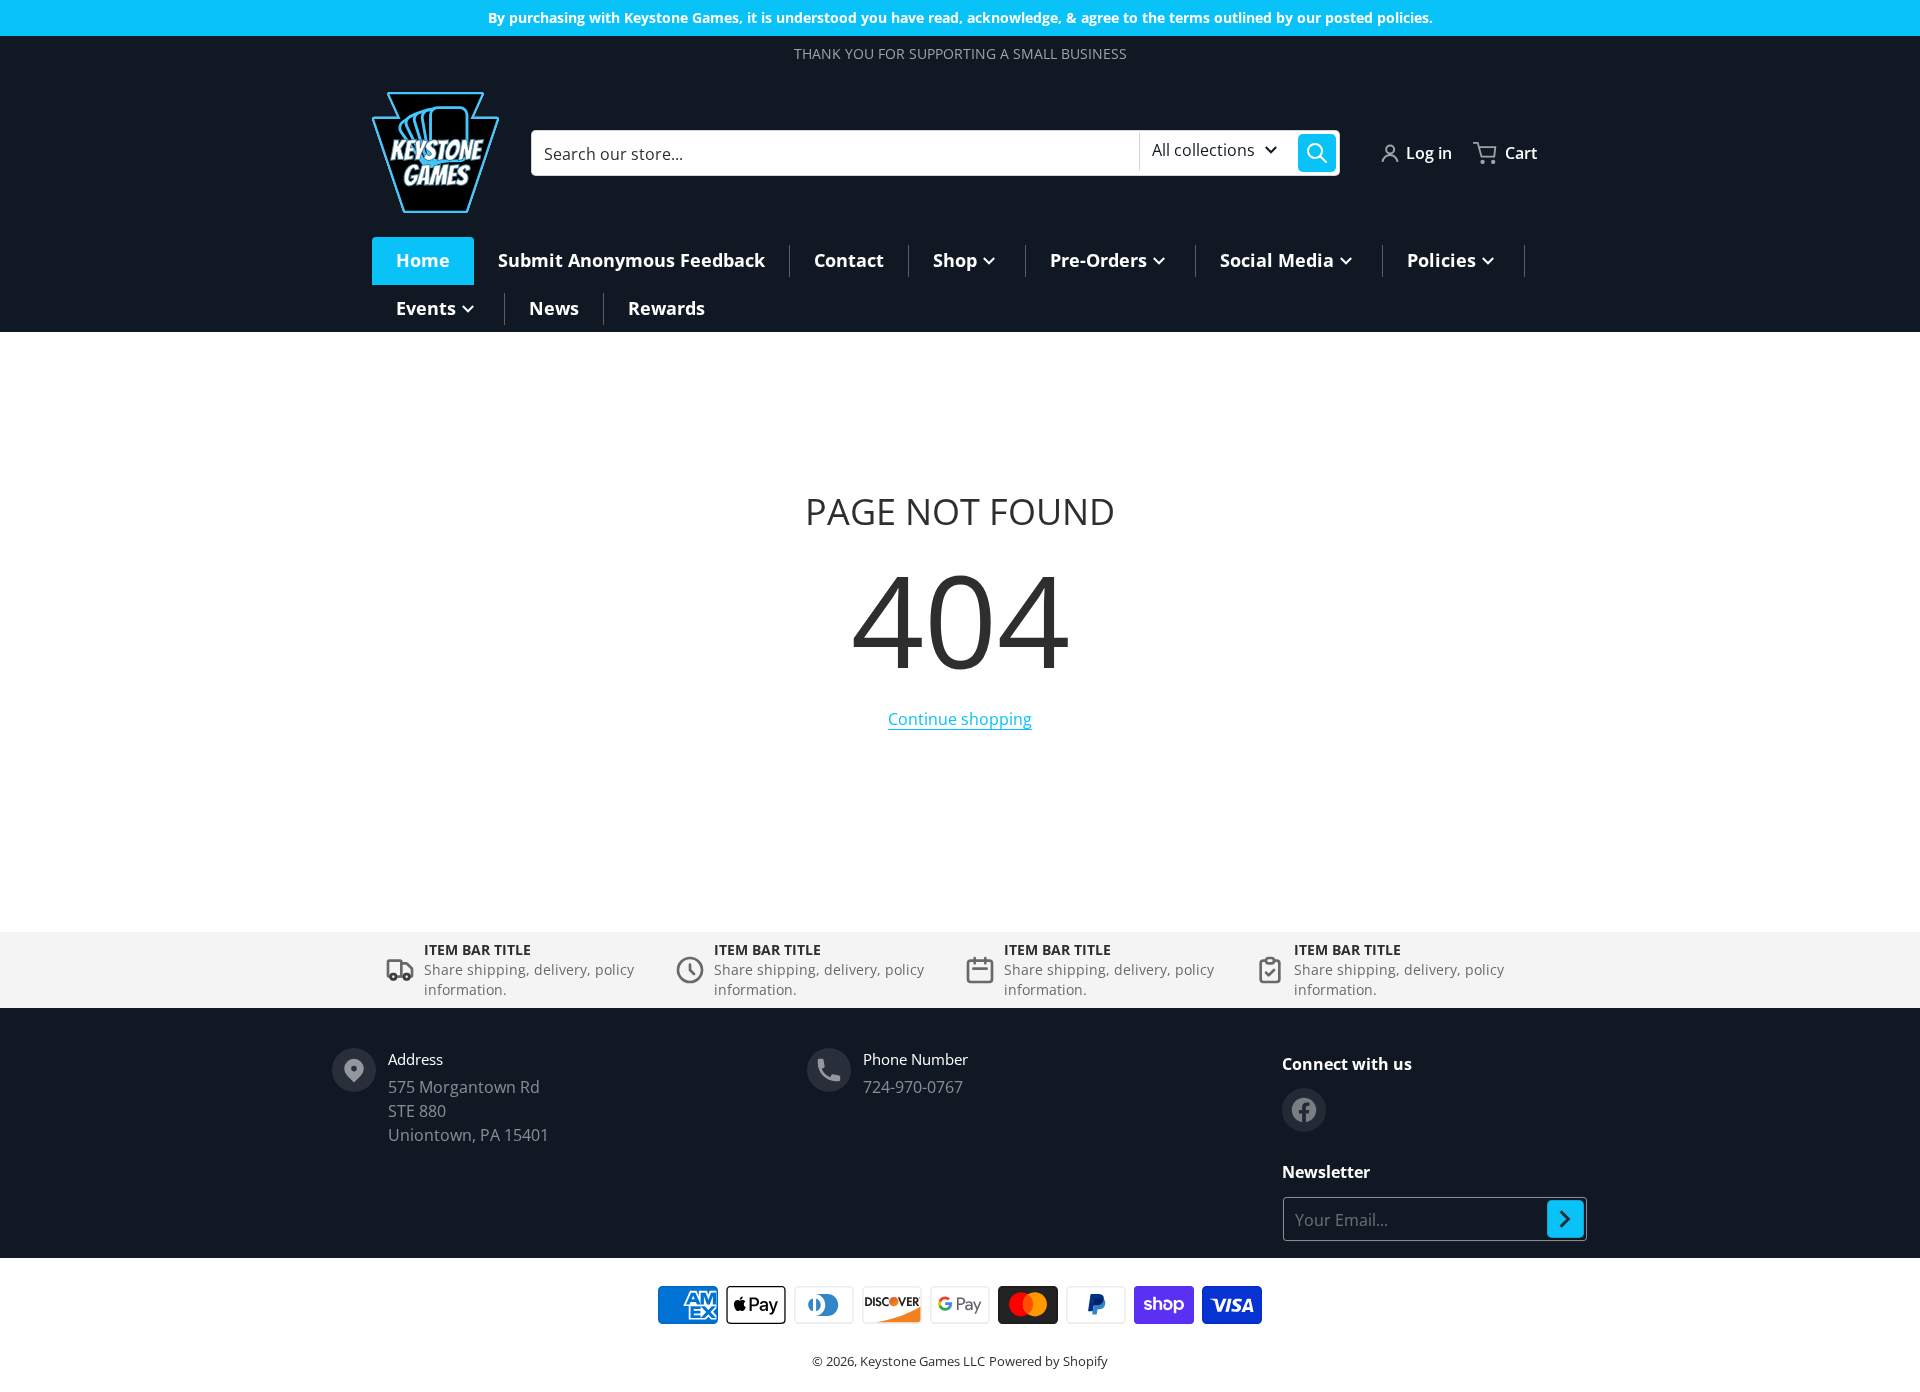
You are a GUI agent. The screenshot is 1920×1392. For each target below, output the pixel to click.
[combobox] (935, 153)
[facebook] (1304, 1110)
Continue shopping (960, 719)
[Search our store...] (1317, 153)
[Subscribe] (1565, 1219)
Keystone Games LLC (922, 1361)
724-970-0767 (913, 1087)
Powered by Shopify (1048, 1361)
